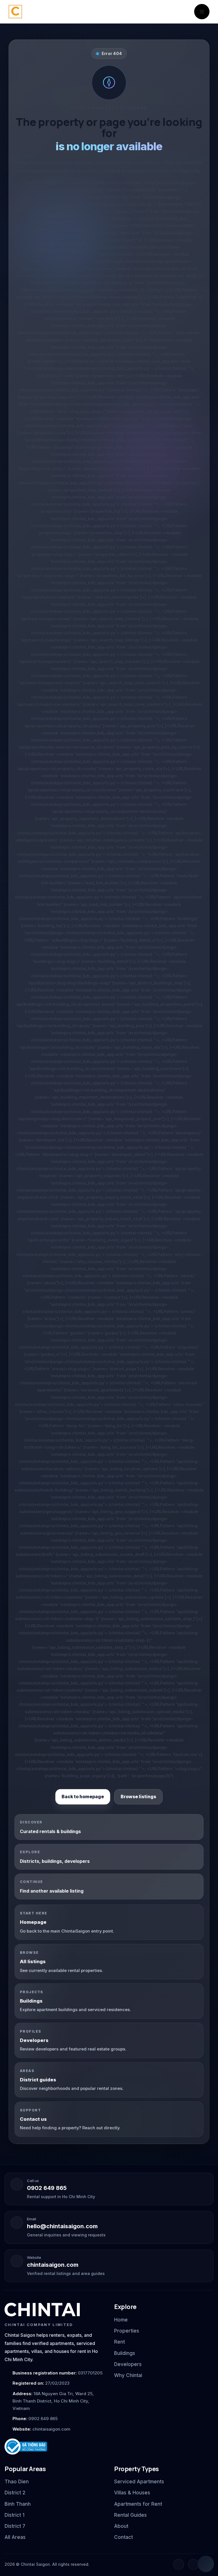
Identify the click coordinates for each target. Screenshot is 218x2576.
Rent (120, 2342)
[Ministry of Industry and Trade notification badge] (54, 2447)
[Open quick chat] (206, 2564)
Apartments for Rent (138, 2504)
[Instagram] (193, 2564)
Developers (128, 2364)
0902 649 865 (47, 2188)
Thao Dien (17, 2482)
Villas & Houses (132, 2493)
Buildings (125, 2353)
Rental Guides (130, 2515)
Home (121, 2320)
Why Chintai (128, 2375)
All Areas (15, 2537)
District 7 (15, 2526)
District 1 (14, 2515)
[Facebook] (179, 2564)
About (121, 2526)
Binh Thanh (18, 2504)
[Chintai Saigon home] (42, 2310)
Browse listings (138, 1797)
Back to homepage (83, 1797)
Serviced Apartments (139, 2482)
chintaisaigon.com (53, 2265)
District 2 (15, 2493)
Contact (123, 2537)
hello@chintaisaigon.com (62, 2226)
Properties (127, 2331)
